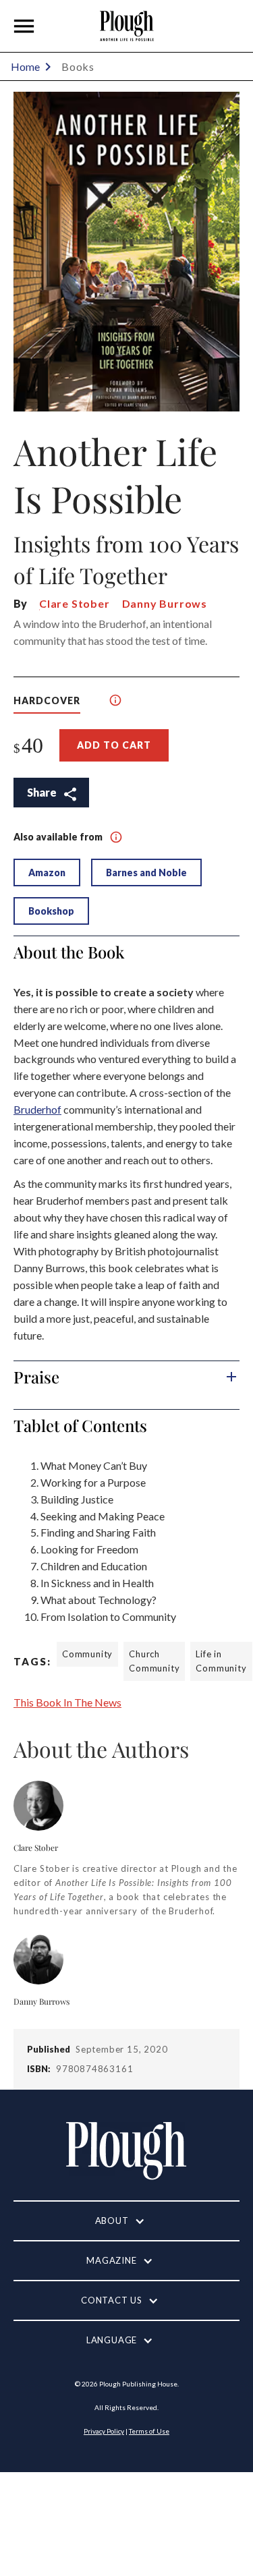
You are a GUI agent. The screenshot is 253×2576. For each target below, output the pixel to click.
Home (25, 66)
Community (87, 1654)
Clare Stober (75, 603)
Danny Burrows (165, 603)
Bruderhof (37, 1109)
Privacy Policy (104, 2431)
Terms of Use (149, 2431)
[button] (24, 26)
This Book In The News (67, 1702)
